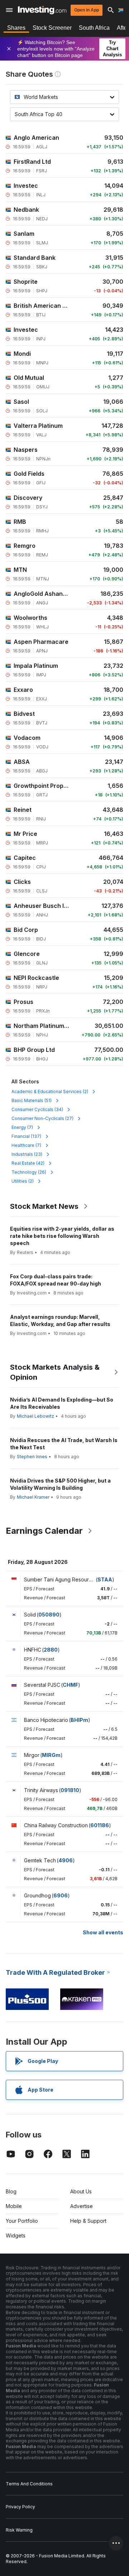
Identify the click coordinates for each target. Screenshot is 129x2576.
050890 (49, 1615)
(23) (27, 1154)
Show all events (103, 1932)
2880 (51, 1650)
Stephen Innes (32, 1457)
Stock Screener (52, 28)
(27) (42, 1118)
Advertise (82, 2206)
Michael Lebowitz (35, 1416)
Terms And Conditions (29, 2484)
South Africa (94, 28)
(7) (22, 1127)
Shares (16, 28)
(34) (37, 1109)
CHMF (70, 1685)
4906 (66, 1860)
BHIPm (79, 1720)
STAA (105, 1579)
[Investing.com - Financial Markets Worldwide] (42, 10)
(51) (32, 1100)
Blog (11, 2191)
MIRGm (51, 1755)
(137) (26, 1136)
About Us (81, 2191)
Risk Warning (19, 2530)
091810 (70, 1790)
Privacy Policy (20, 2507)
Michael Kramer (33, 1497)
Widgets (16, 2235)
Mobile (14, 2206)
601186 (100, 1825)
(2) (50, 1091)
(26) (29, 1172)
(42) (28, 1163)
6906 (61, 1895)
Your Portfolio (22, 2221)
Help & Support (88, 2221)
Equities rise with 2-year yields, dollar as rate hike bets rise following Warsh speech (62, 1236)
